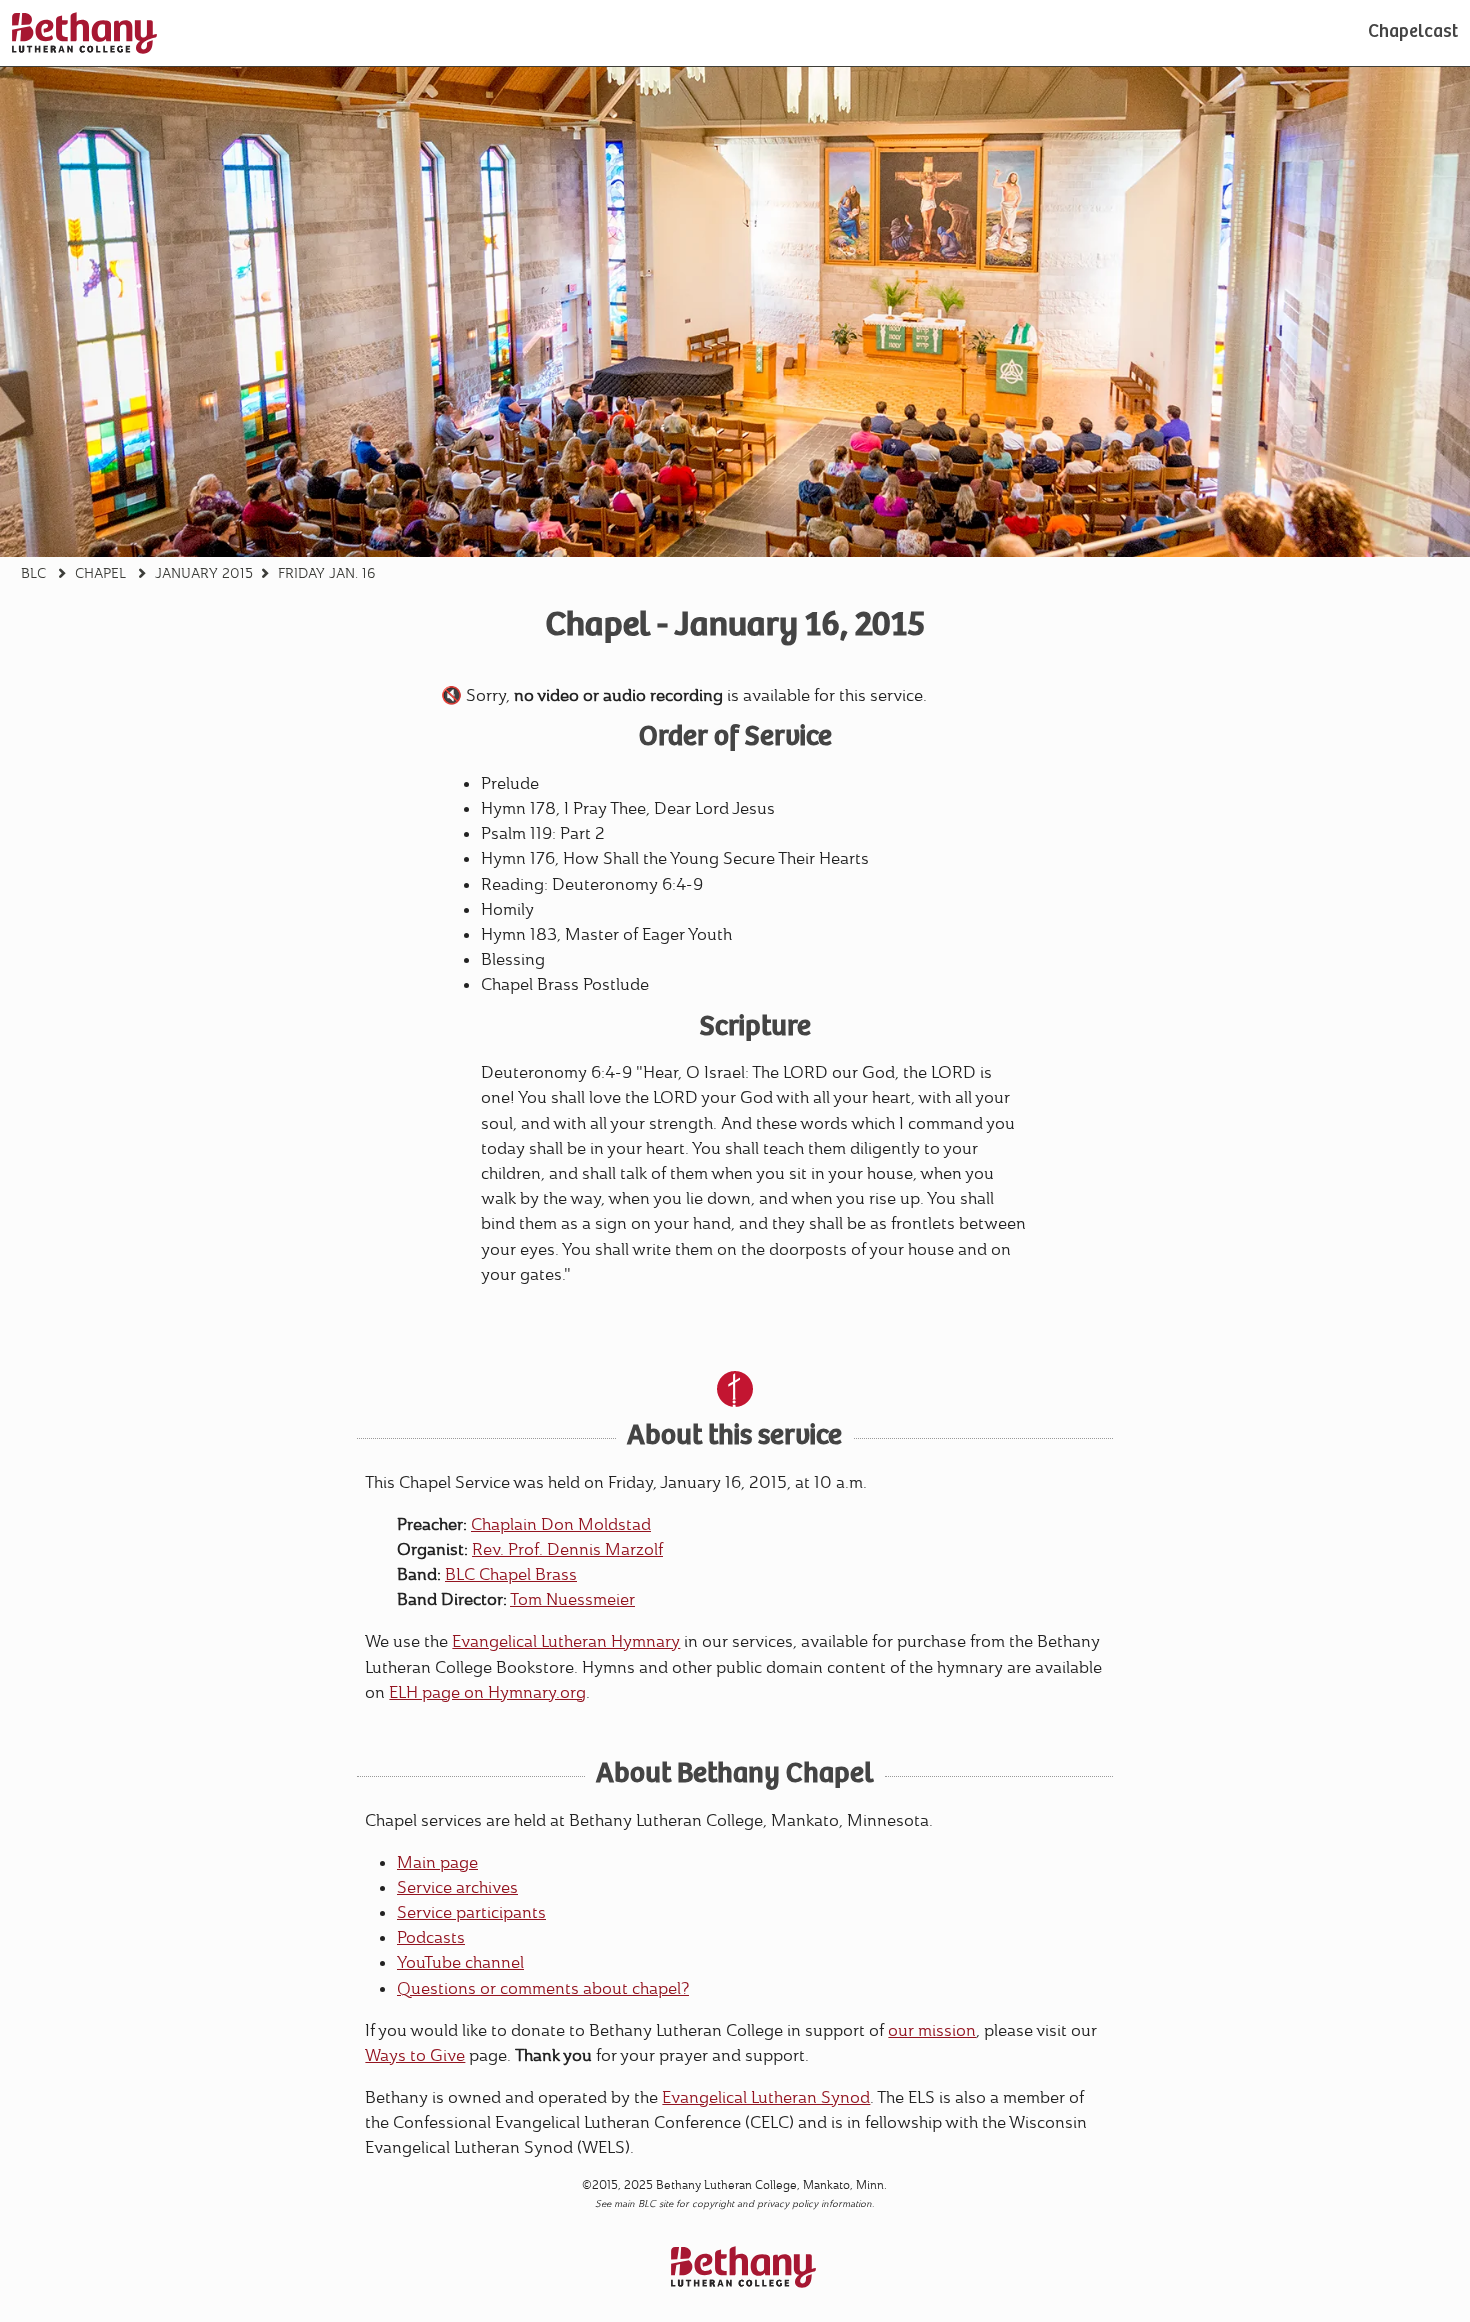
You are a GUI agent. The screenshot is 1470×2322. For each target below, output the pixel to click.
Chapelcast (1413, 33)
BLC (33, 573)
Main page (437, 1862)
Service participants (471, 1912)
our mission (932, 2030)
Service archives (457, 1887)
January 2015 (204, 573)
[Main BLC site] (84, 33)
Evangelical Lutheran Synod (766, 2097)
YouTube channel (460, 1962)
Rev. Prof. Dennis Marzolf (567, 1549)
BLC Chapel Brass (511, 1574)
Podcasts (431, 1937)
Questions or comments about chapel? (543, 1988)
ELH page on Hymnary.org (487, 1692)
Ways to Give (415, 2055)
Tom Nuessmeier (572, 1599)
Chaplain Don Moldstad (561, 1524)
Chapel (100, 573)
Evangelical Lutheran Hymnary (566, 1641)
